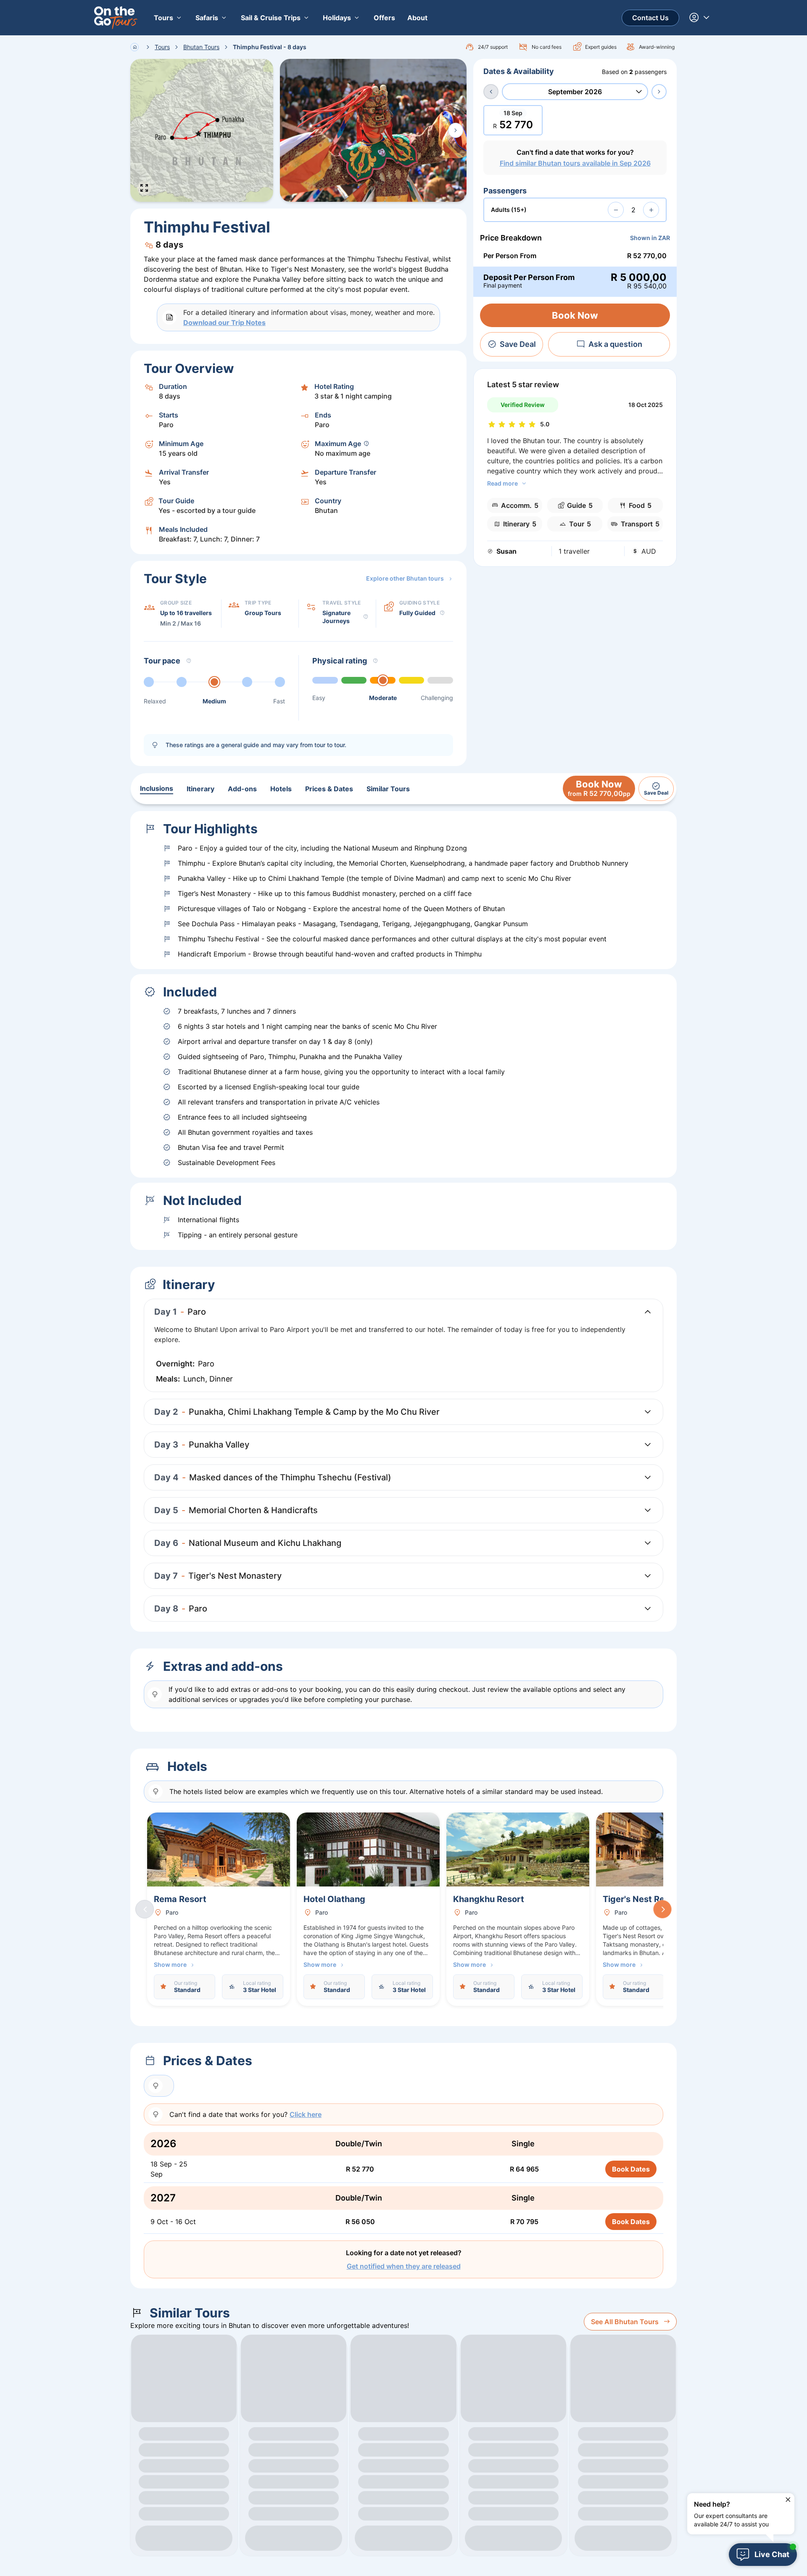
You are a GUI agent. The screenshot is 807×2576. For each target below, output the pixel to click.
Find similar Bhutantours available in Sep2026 (575, 163)
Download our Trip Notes (224, 322)
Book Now (575, 315)
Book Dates (631, 2169)
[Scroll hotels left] (145, 1909)
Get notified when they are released (404, 2266)
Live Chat (772, 2554)
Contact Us (650, 18)
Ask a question (615, 344)
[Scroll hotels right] (662, 1909)
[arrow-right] (659, 92)
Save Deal (518, 344)
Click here (306, 2114)
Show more (170, 1964)
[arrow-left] (491, 92)
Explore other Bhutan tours (405, 578)
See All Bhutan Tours (625, 2322)
